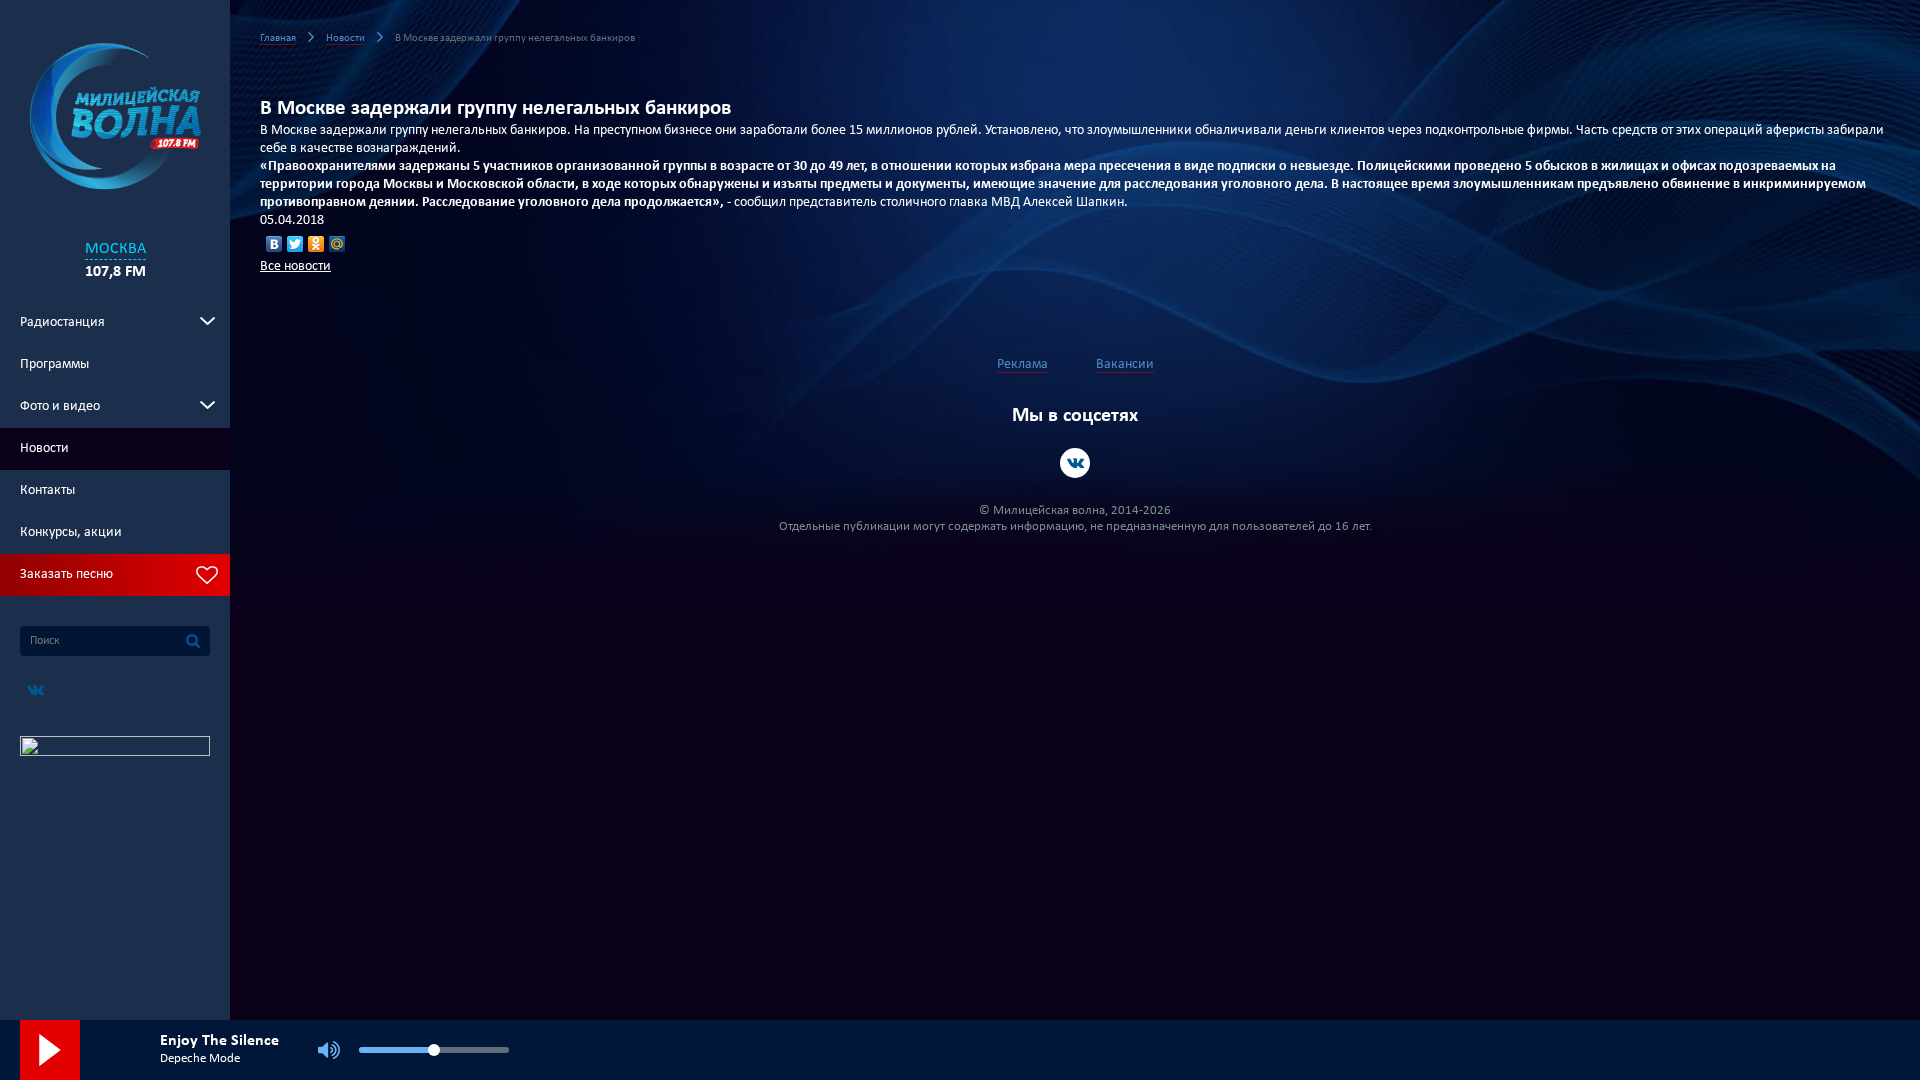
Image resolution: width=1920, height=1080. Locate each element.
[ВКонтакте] (274, 244)
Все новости (295, 266)
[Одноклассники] (316, 244)
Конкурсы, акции (71, 532)
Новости (44, 448)
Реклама (1022, 364)
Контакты (47, 490)
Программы (54, 364)
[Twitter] (295, 244)
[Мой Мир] (337, 244)
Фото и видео (60, 406)
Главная (278, 38)
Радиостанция (62, 322)
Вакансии (1125, 364)
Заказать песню (66, 574)
